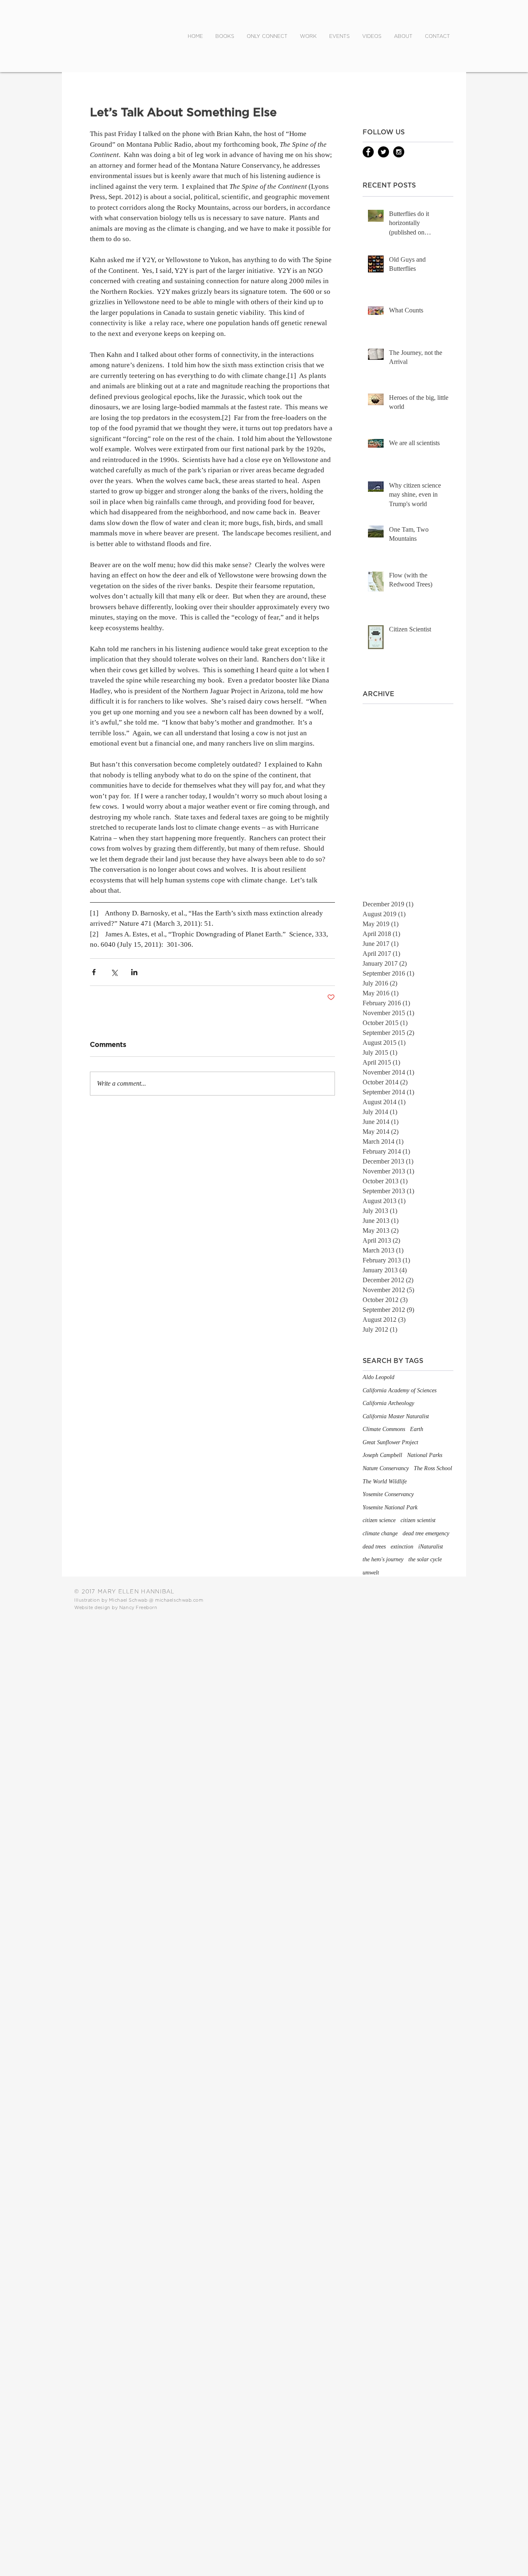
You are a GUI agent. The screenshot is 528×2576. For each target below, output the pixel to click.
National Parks (425, 1455)
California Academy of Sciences (400, 1390)
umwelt (371, 1573)
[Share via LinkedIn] (134, 972)
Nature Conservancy (386, 1468)
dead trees (374, 1547)
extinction (402, 1547)
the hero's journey (383, 1559)
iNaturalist (431, 1547)
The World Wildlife (385, 1482)
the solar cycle (425, 1559)
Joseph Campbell (382, 1455)
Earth (417, 1429)
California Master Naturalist (396, 1416)
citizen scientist (418, 1520)
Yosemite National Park (390, 1507)
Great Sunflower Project (390, 1442)
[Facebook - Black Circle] (368, 152)
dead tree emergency (426, 1533)
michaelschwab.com (179, 1600)
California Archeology (388, 1403)
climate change (380, 1533)
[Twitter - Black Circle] (383, 152)
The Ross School (433, 1468)
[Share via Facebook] (94, 972)
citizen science (379, 1520)
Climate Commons (384, 1429)
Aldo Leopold (378, 1377)
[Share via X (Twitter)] (114, 972)
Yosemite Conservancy (388, 1494)
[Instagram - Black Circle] (399, 152)
